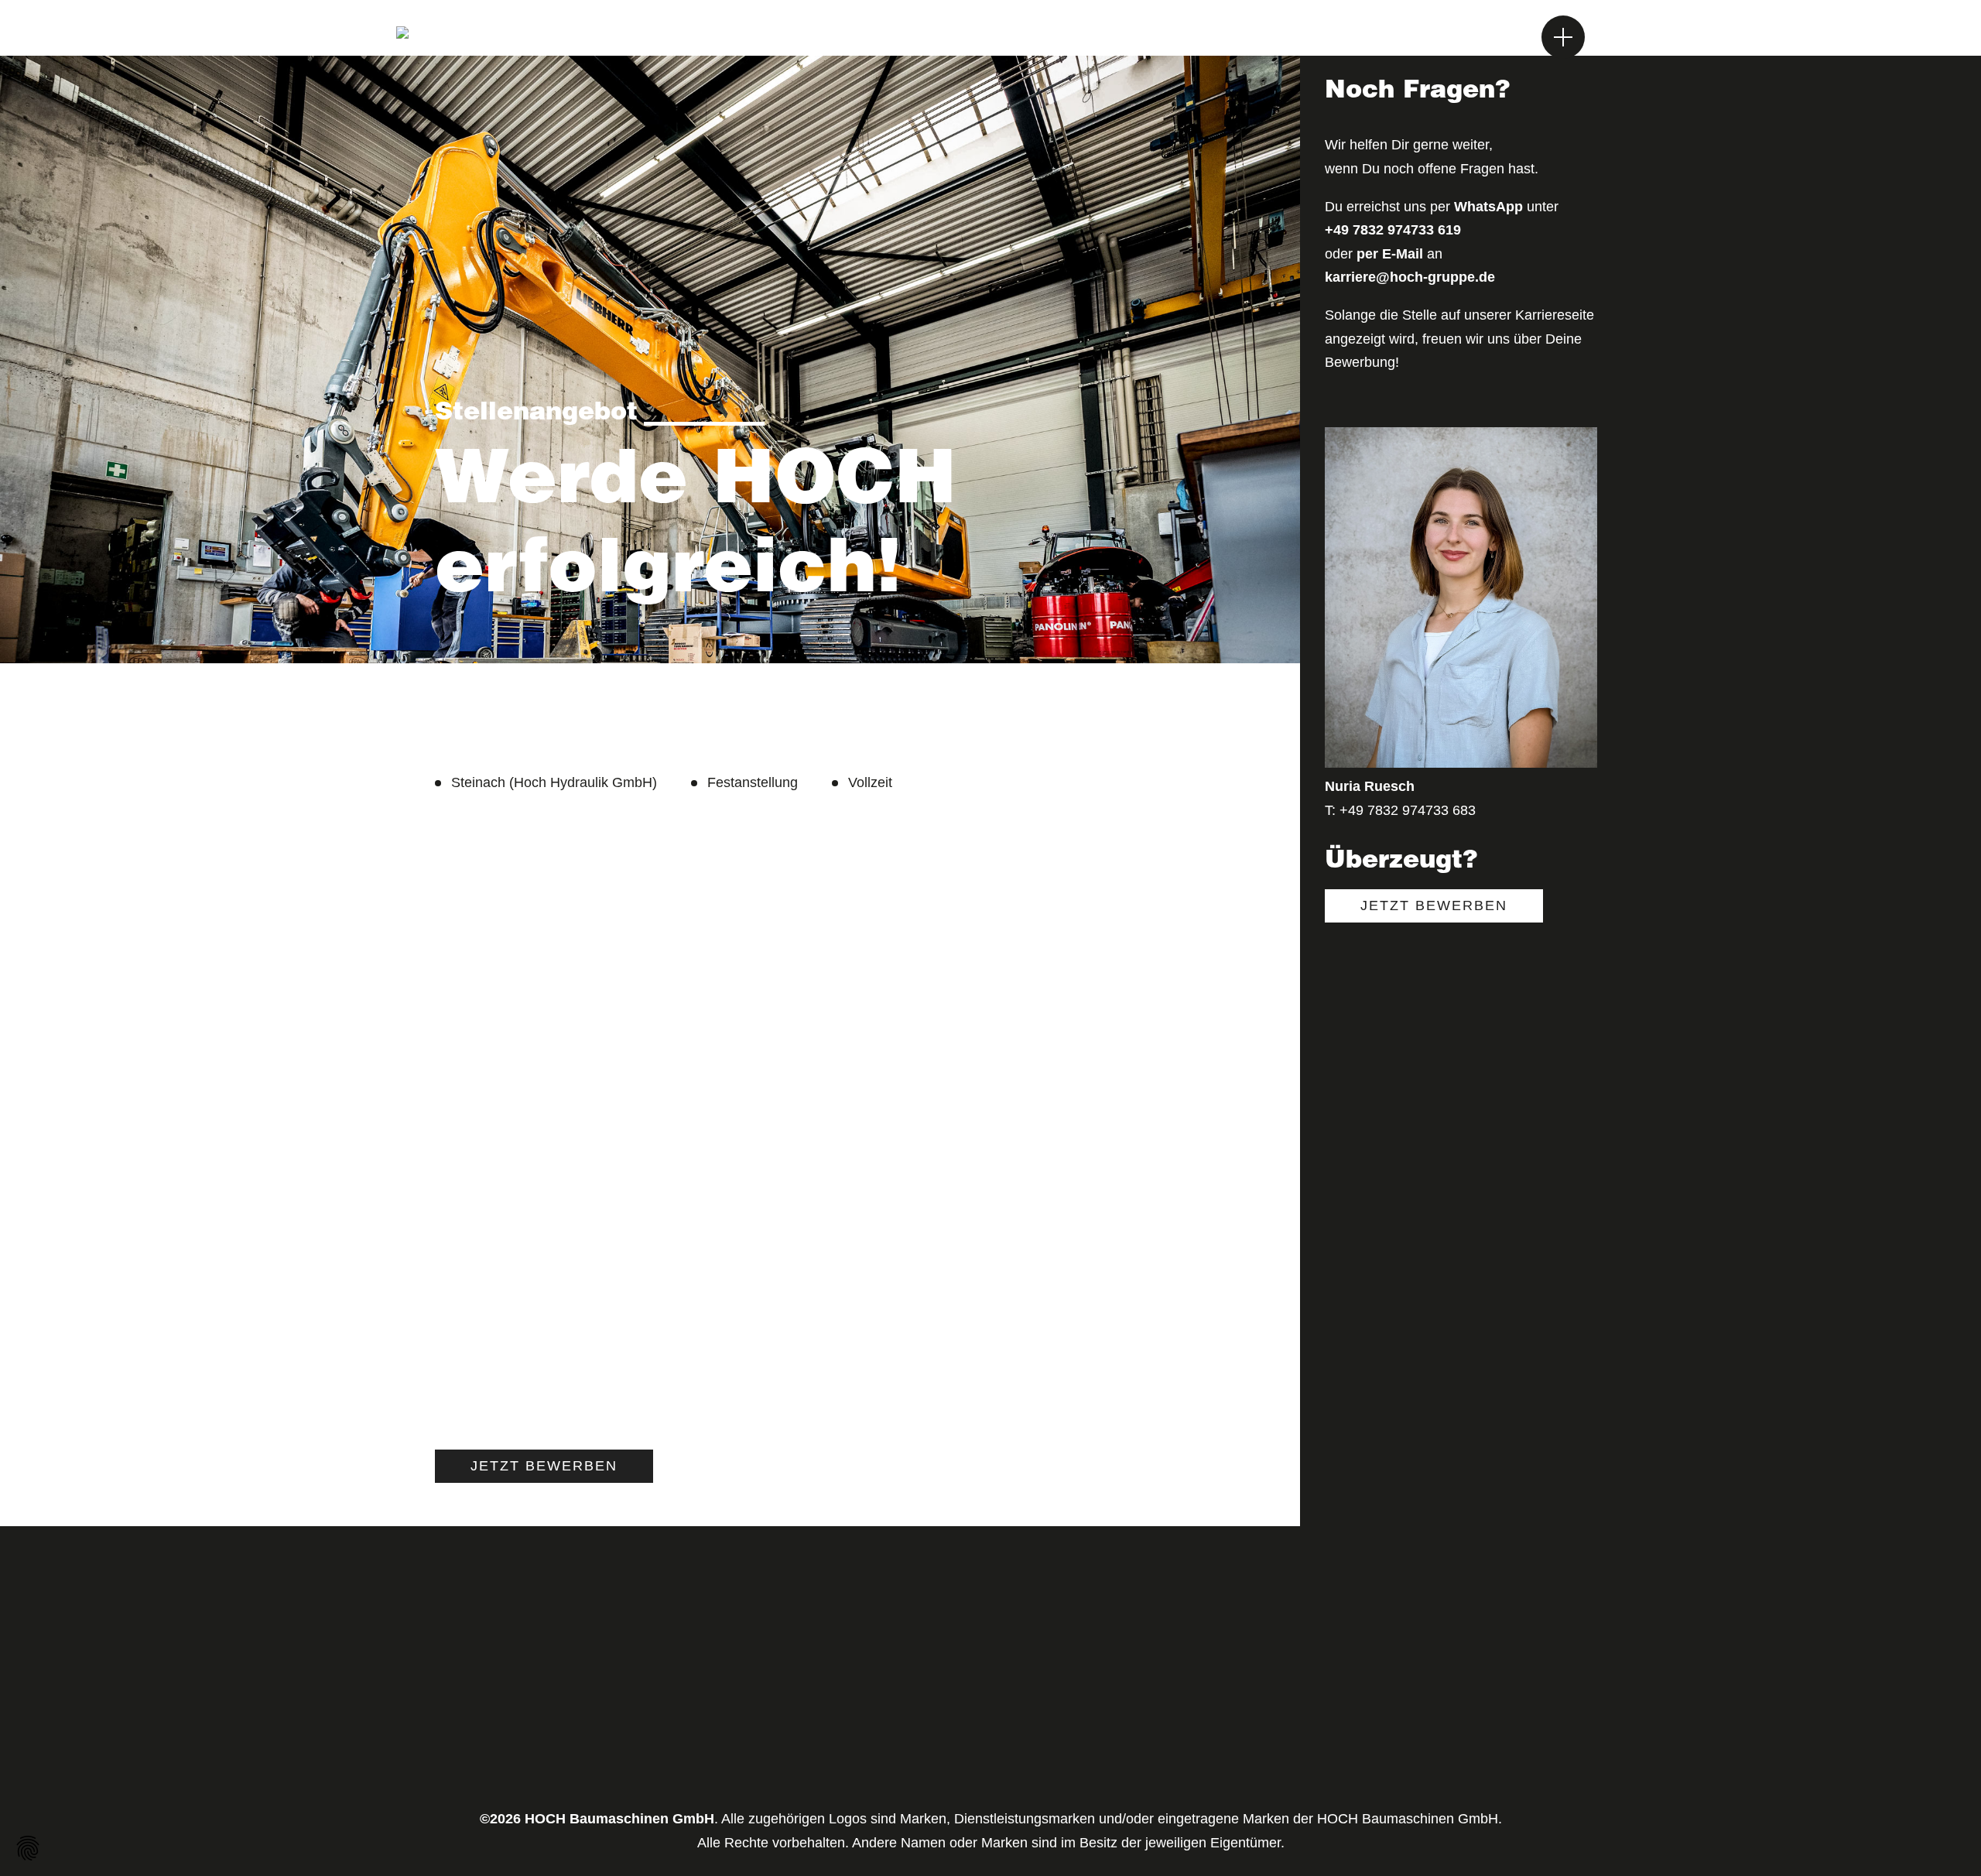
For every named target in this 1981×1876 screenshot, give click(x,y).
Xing (1262, 1737)
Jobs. (1412, 38)
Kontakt (940, 1796)
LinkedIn (1274, 1707)
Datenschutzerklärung (984, 1766)
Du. (1354, 38)
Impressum (951, 1737)
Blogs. (1481, 38)
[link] (544, 1466)
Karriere (941, 1707)
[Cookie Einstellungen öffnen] (28, 1848)
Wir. (1303, 38)
